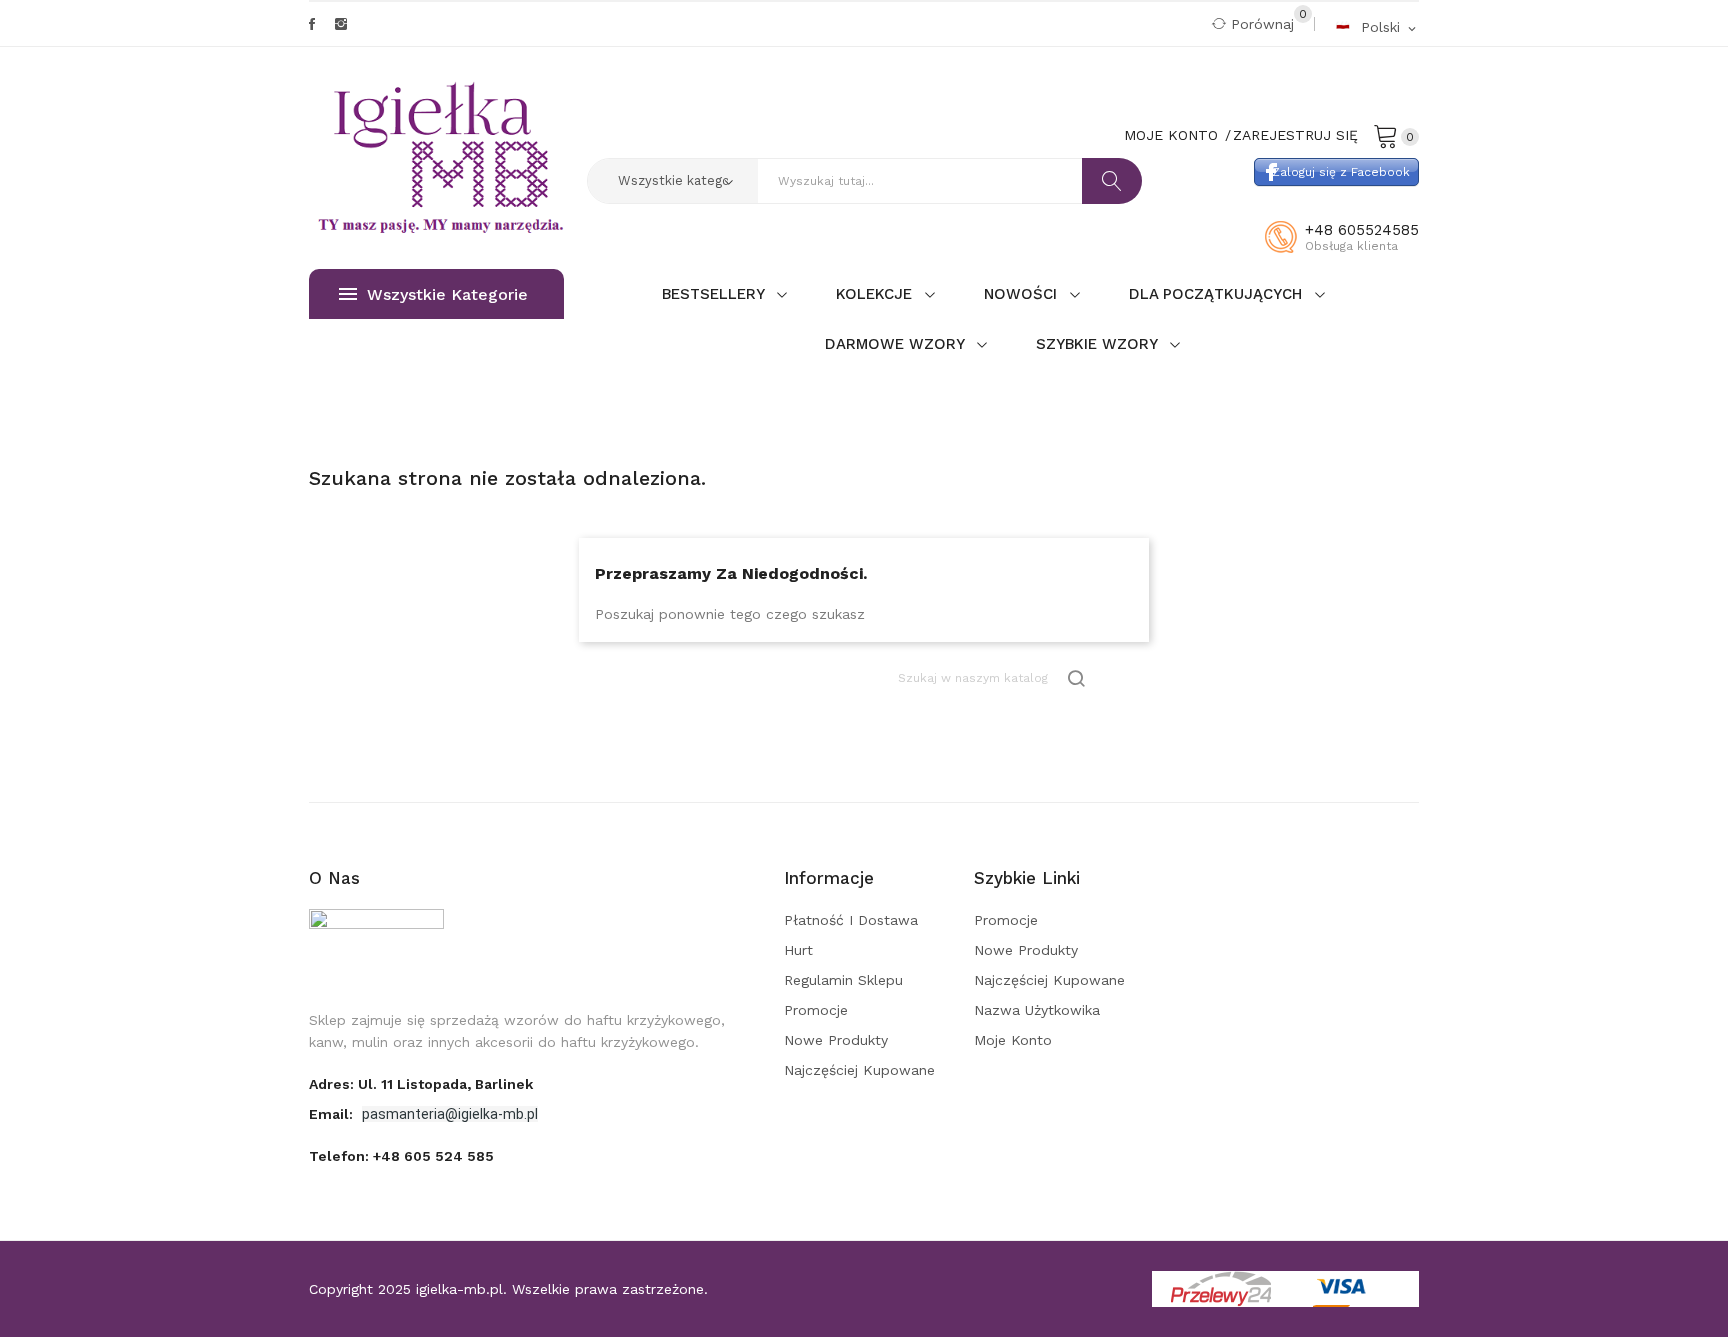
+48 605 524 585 (433, 1156)
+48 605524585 (1362, 230)
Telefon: (401, 1156)
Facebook (312, 24)
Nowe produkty (836, 1040)
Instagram (341, 24)
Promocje (816, 1010)
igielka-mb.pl (459, 1289)
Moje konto (1013, 1040)
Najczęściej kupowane (859, 1070)
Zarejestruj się (1295, 135)
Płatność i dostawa (851, 920)
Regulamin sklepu (843, 980)
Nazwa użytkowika (1037, 1010)
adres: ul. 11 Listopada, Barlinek (421, 1084)
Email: (333, 1114)
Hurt (798, 950)
